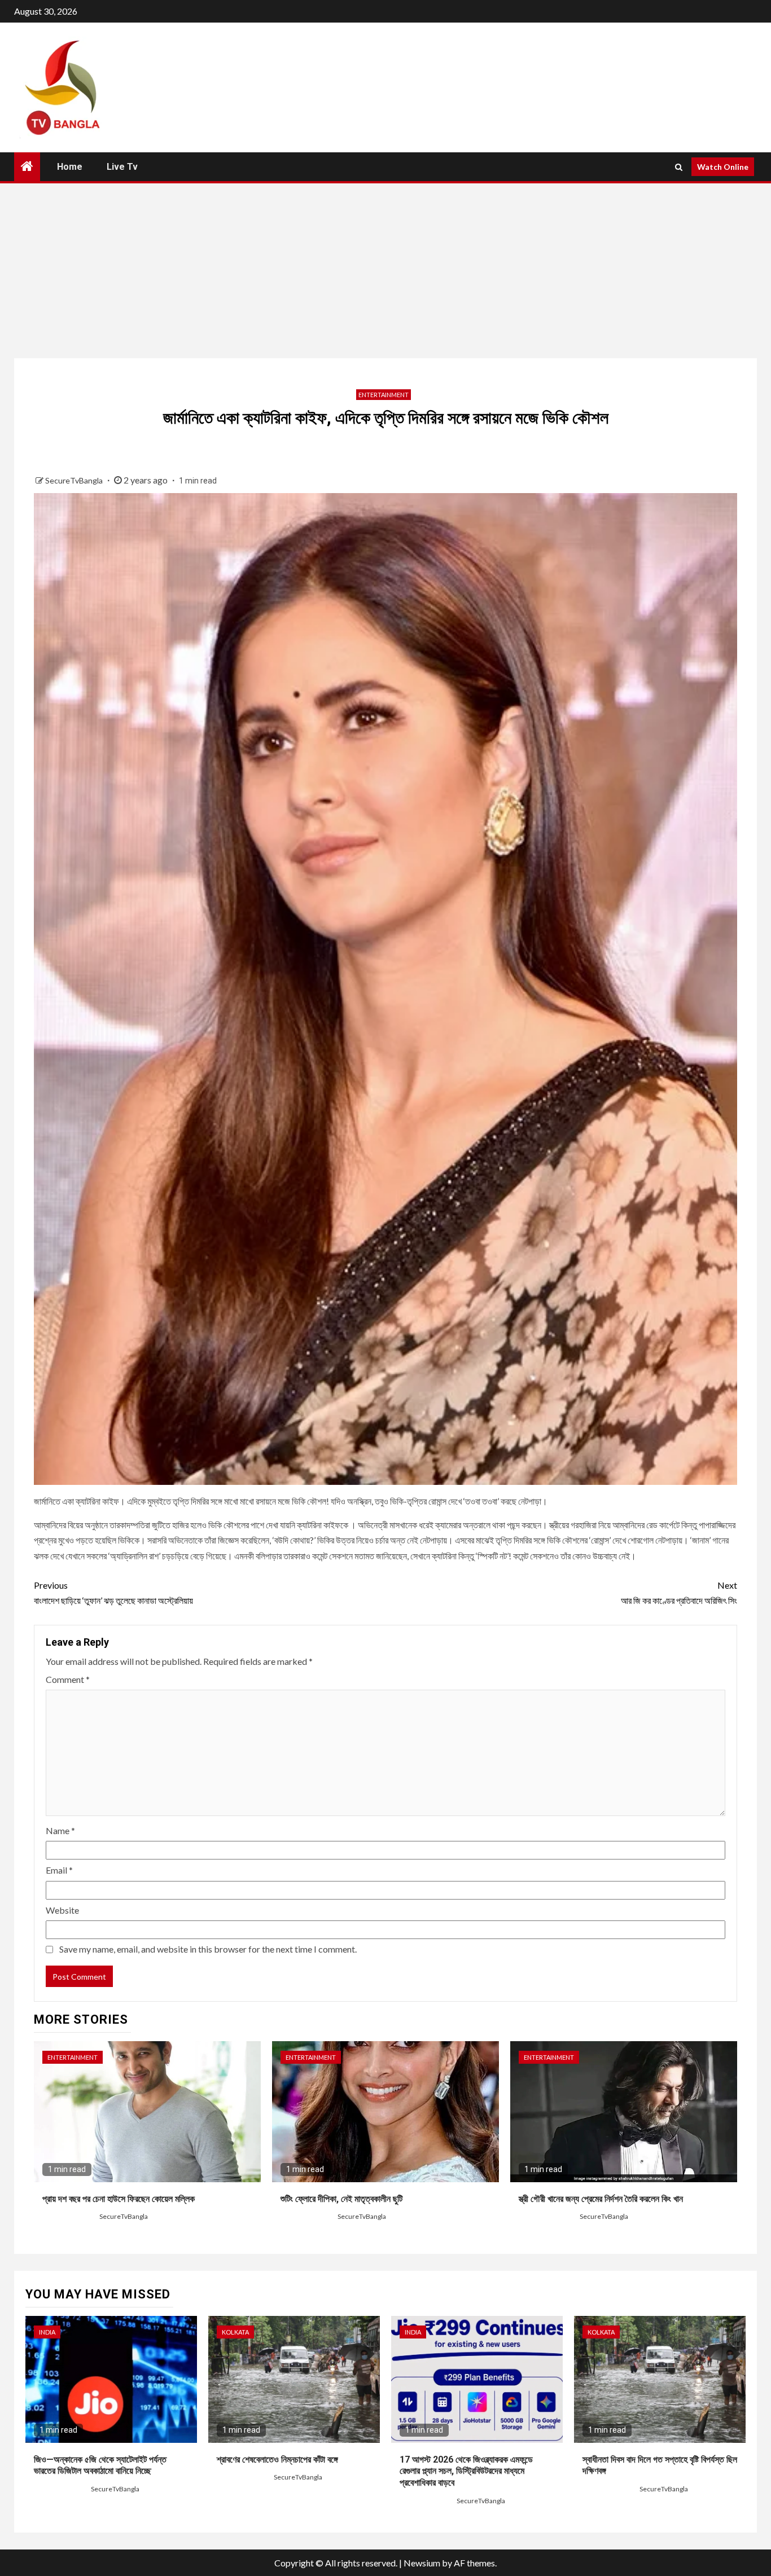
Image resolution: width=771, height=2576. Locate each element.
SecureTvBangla (75, 480)
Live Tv (122, 167)
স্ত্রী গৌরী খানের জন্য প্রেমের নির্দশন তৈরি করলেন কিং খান (601, 2199)
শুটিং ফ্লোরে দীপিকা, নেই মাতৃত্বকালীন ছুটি (341, 2199)
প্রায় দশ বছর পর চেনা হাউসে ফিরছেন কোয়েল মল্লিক (119, 2199)
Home (70, 167)
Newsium (422, 2563)
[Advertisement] (385, 268)
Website (62, 1910)
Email (59, 1870)
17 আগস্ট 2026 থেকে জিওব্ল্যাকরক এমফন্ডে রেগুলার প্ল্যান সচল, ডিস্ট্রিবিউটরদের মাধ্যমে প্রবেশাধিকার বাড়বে (466, 2471)
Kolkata (235, 2332)
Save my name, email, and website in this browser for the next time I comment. (208, 1949)
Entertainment (384, 395)
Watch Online (723, 167)
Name (60, 1830)
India (47, 2332)
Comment (68, 1679)
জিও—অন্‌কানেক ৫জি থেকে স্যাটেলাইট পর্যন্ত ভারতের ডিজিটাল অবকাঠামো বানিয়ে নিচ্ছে (100, 2465)
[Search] (679, 167)
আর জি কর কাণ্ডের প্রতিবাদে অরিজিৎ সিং (679, 1593)
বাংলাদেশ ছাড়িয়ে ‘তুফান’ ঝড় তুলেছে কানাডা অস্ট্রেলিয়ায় (113, 1593)
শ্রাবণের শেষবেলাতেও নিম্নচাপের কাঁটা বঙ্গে (277, 2459)
